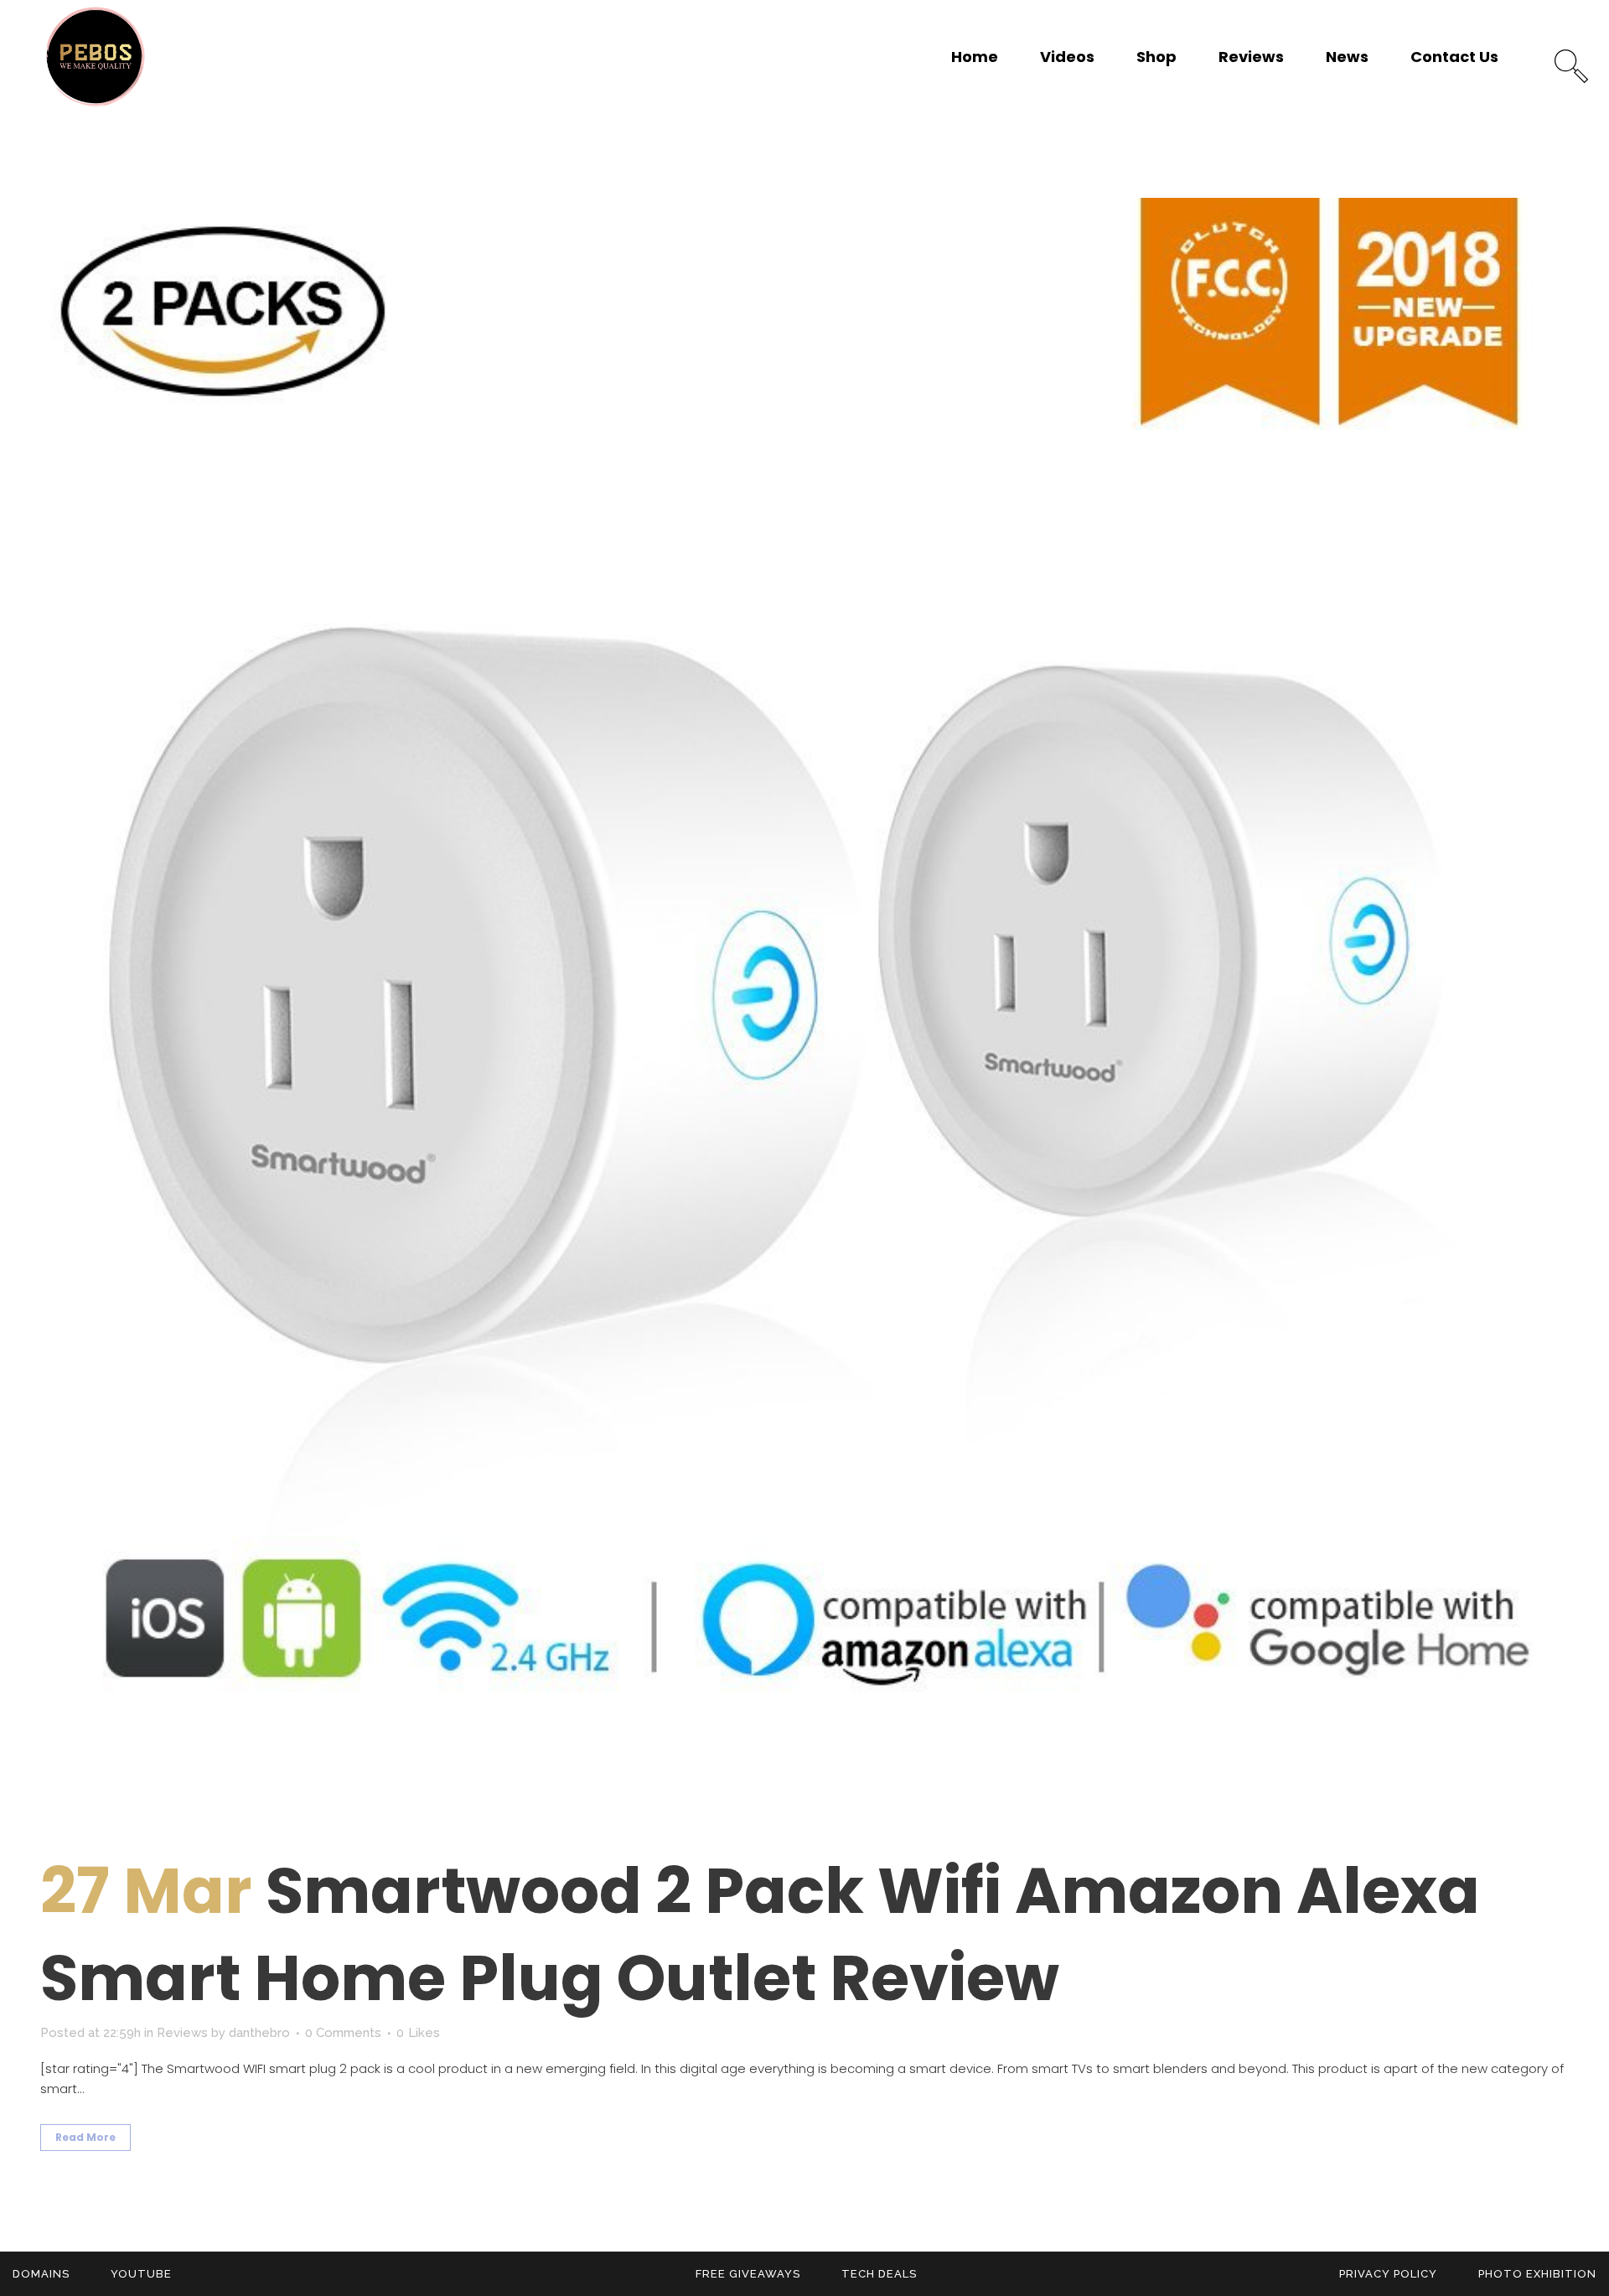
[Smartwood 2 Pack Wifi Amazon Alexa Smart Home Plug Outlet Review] (804, 1003)
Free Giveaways (748, 2274)
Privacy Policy (1388, 2274)
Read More (85, 2137)
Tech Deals (879, 2274)
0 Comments (343, 2033)
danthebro (259, 2033)
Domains (41, 2274)
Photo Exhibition (1537, 2274)
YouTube (141, 2274)
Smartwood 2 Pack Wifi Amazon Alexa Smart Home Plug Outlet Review (760, 1934)
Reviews (182, 2033)
